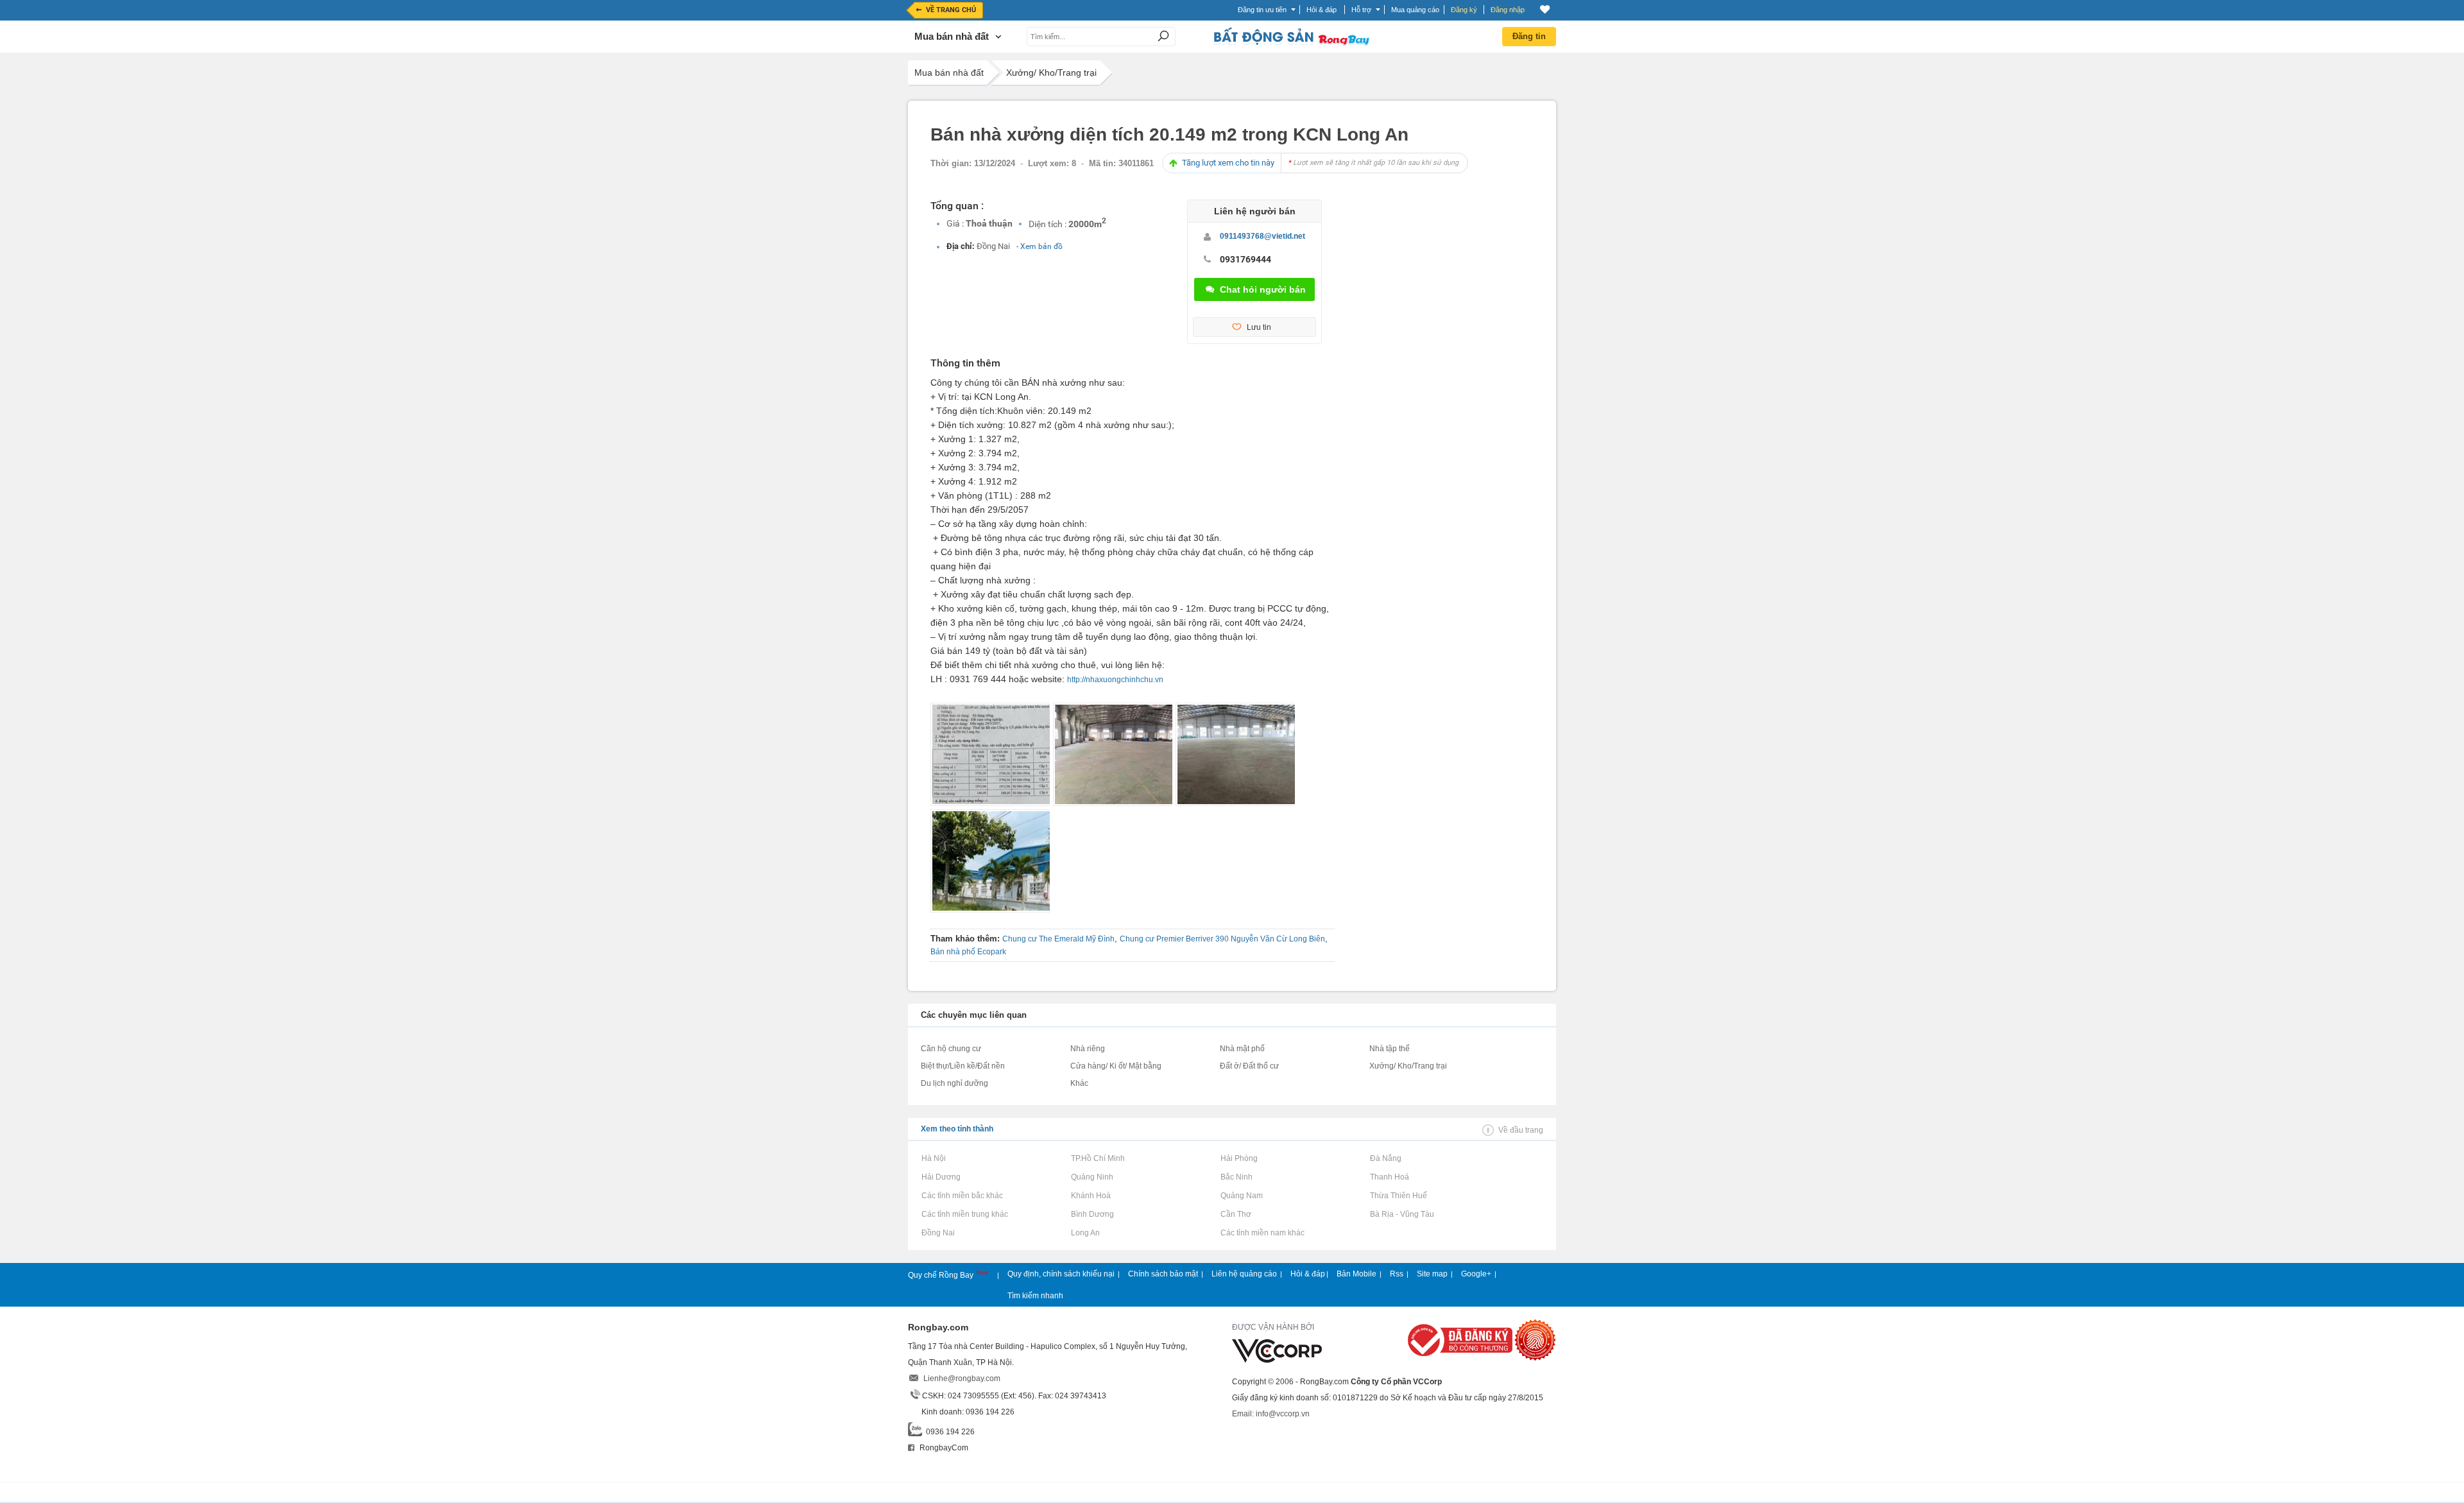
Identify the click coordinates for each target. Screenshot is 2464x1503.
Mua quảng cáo (1415, 10)
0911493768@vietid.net (1262, 236)
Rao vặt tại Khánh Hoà (1091, 1196)
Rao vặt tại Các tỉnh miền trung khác (964, 1214)
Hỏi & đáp (1308, 1274)
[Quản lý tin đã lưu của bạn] (1545, 9)
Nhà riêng (1088, 1049)
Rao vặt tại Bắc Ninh (1236, 1177)
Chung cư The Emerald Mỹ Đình (1058, 939)
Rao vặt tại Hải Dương (941, 1177)
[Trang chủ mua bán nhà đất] (1291, 44)
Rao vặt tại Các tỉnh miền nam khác (1262, 1233)
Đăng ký (1464, 10)
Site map (1432, 1274)
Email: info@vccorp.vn (1271, 1414)
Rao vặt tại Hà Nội (933, 1158)
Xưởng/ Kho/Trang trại (1051, 73)
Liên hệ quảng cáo (1244, 1274)
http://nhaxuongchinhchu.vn (1115, 680)
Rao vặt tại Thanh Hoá (1389, 1177)
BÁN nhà (1039, 382)
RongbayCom (943, 1448)
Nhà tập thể (1390, 1049)
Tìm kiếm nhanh (1035, 1296)
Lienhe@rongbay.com (962, 1378)
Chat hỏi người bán (1263, 289)
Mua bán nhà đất (949, 73)
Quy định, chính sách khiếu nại (1061, 1274)
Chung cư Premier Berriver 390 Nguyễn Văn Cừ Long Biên (1222, 939)
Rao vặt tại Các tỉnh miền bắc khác (962, 1196)
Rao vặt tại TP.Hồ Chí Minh (1098, 1158)
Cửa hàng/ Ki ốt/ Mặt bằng (1116, 1066)
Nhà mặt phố (1242, 1049)
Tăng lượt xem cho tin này (1320, 163)
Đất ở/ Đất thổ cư (1249, 1066)
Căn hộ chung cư (951, 1049)
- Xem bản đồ (1039, 246)
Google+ (1476, 1274)
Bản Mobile (1356, 1274)
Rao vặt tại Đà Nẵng (1385, 1158)
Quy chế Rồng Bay (942, 1275)
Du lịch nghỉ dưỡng (954, 1083)
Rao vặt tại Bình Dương (1092, 1214)
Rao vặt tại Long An (1085, 1233)
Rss (1397, 1274)
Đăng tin (1529, 36)
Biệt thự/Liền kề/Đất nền (963, 1066)
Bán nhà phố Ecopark (968, 952)
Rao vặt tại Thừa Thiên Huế (1398, 1196)
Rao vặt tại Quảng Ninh (1092, 1177)
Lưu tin (1259, 327)
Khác (1079, 1083)
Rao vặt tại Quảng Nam (1241, 1196)
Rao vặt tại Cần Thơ (1236, 1214)
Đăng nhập (1508, 10)
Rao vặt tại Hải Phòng (1239, 1158)
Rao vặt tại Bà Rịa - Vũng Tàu (1402, 1214)
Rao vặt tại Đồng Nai (938, 1233)
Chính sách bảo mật (1163, 1274)
